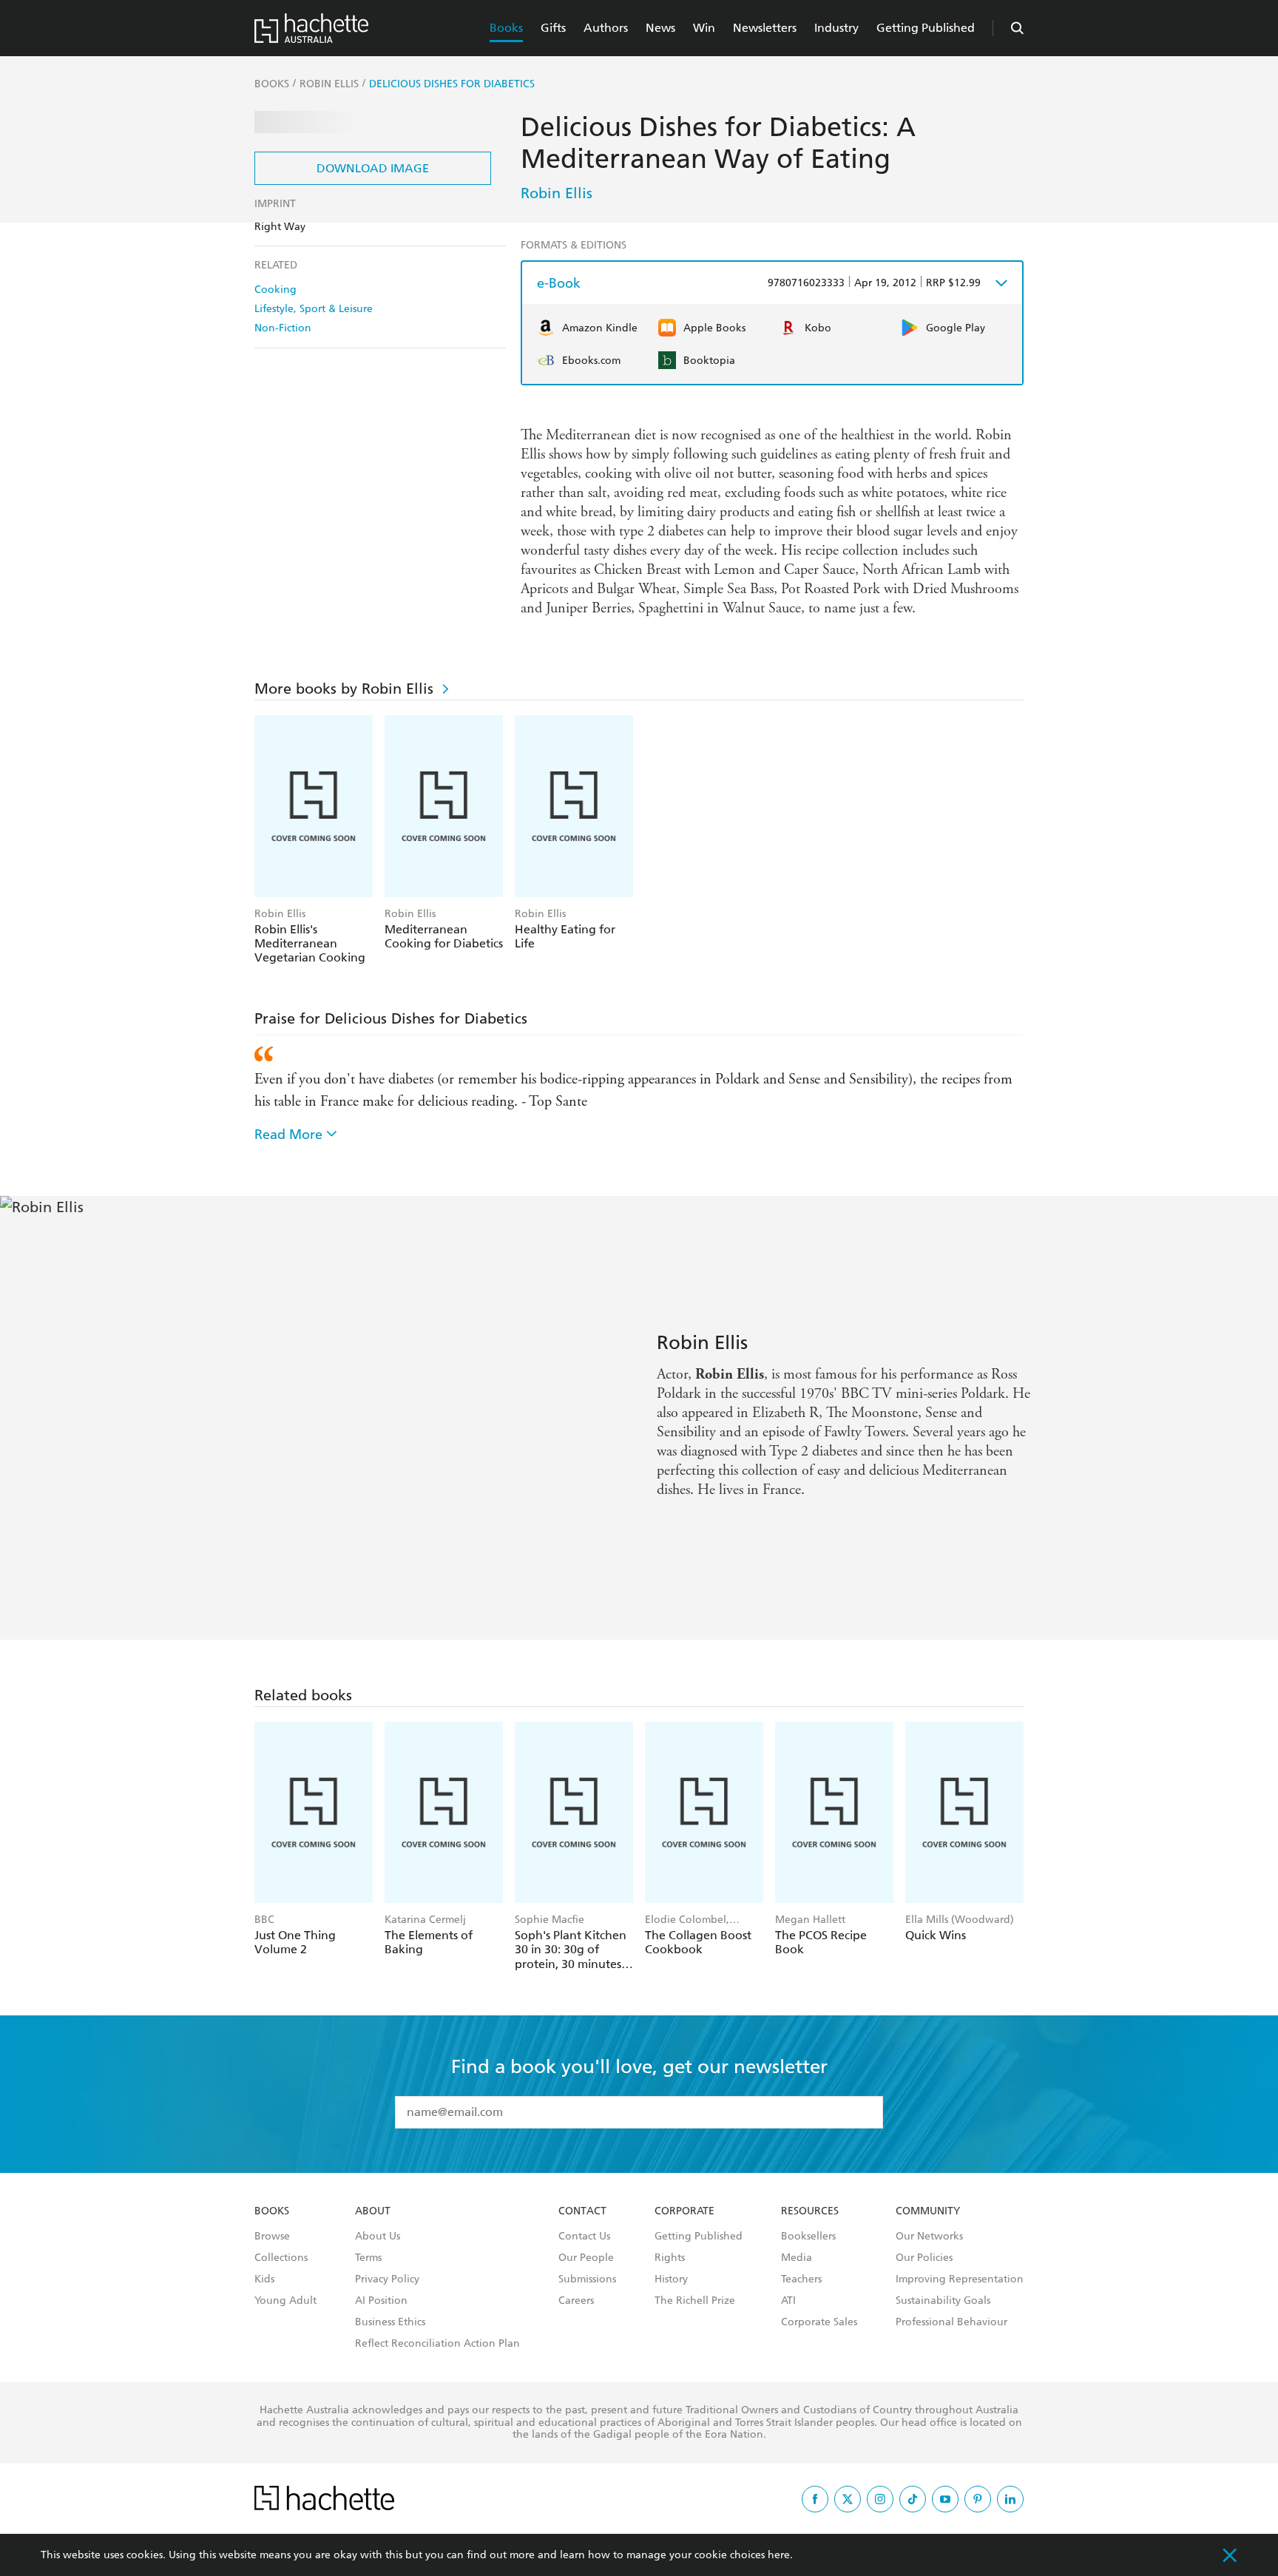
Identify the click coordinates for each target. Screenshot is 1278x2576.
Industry (836, 28)
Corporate (684, 2211)
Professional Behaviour (951, 2322)
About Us (378, 2237)
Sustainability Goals (943, 2301)
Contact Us (584, 2237)
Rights (670, 2258)
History (671, 2279)
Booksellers (808, 2237)
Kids (264, 2279)
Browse (272, 2237)
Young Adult (285, 2301)
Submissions (587, 2279)
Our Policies (924, 2258)
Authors (606, 28)
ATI (788, 2301)
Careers (576, 2301)
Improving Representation (960, 2279)
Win (704, 28)
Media (797, 2258)
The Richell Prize (695, 2301)
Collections (281, 2258)
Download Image (373, 168)
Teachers (801, 2279)
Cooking (275, 290)
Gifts (553, 28)
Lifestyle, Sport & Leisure (314, 309)
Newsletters (765, 28)
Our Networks (929, 2237)
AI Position (381, 2301)
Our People (586, 2258)
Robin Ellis (557, 193)
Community (928, 2211)
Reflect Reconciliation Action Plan (437, 2344)
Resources (810, 2211)
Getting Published (926, 28)
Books (506, 28)
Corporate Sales (819, 2322)
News (660, 28)
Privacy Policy (387, 2279)
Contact (582, 2211)
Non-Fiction (283, 328)
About (373, 2211)
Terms (368, 2258)
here (779, 2555)
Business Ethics (390, 2322)
